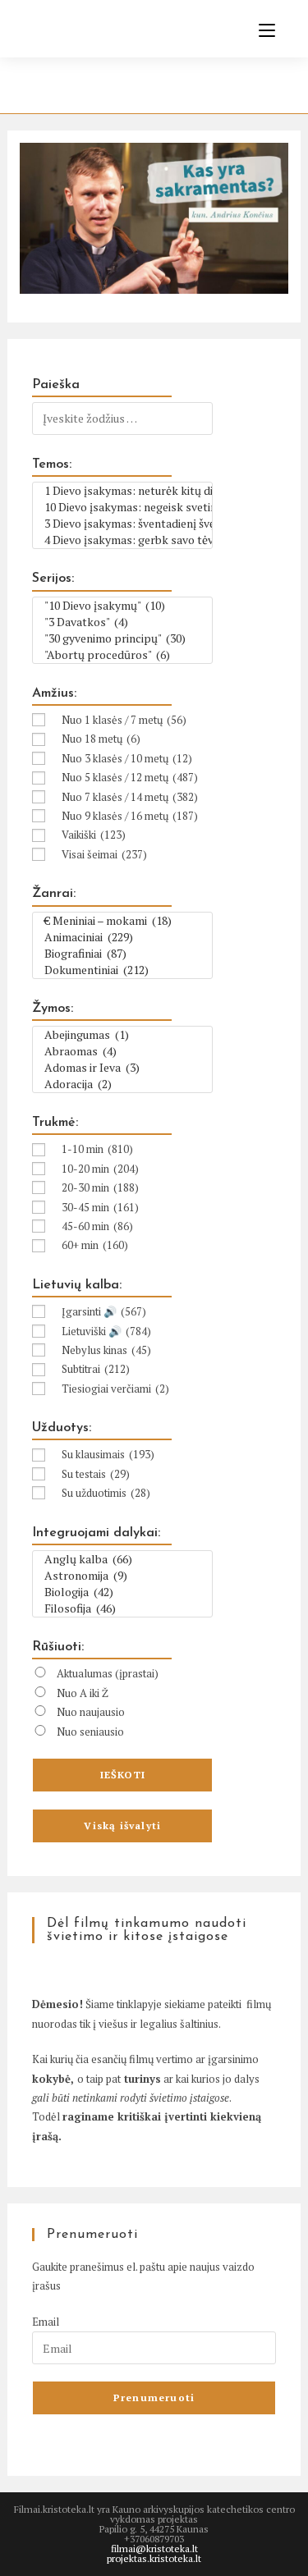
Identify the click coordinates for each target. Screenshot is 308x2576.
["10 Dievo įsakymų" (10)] (122, 606)
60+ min (95, 1245)
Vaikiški (94, 835)
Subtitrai (96, 1369)
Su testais (96, 1474)
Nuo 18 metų (101, 739)
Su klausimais (108, 1454)
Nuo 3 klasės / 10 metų (127, 758)
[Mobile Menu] (261, 30)
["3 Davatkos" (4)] (122, 622)
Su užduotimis (106, 1493)
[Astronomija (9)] (122, 1576)
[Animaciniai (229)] (122, 937)
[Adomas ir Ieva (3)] (122, 1068)
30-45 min (100, 1207)
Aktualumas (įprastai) (108, 1673)
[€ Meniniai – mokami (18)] (122, 921)
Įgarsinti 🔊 (104, 1311)
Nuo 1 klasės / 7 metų (124, 720)
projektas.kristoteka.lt (154, 2558)
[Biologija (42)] (122, 1592)
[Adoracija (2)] (122, 1084)
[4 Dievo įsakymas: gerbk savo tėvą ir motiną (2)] (122, 540)
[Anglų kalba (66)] (122, 1559)
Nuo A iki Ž (83, 1693)
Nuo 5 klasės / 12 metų (130, 777)
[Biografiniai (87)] (122, 954)
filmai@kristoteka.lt (154, 2549)
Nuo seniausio (90, 1732)
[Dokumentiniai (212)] (122, 970)
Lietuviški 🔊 (106, 1331)
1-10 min (97, 1149)
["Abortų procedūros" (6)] (122, 655)
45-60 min (97, 1226)
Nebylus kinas (106, 1350)
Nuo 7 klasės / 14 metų (130, 797)
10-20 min (100, 1169)
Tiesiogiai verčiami (115, 1389)
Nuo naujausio (91, 1712)
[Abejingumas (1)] (122, 1035)
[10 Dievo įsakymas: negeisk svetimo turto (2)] (122, 507)
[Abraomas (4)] (122, 1051)
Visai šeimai (104, 854)
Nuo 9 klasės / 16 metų (130, 816)
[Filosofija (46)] (122, 1608)
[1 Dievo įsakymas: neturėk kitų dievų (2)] (122, 491)
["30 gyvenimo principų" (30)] (122, 638)
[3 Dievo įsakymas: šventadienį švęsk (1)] (122, 524)
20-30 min (100, 1187)
